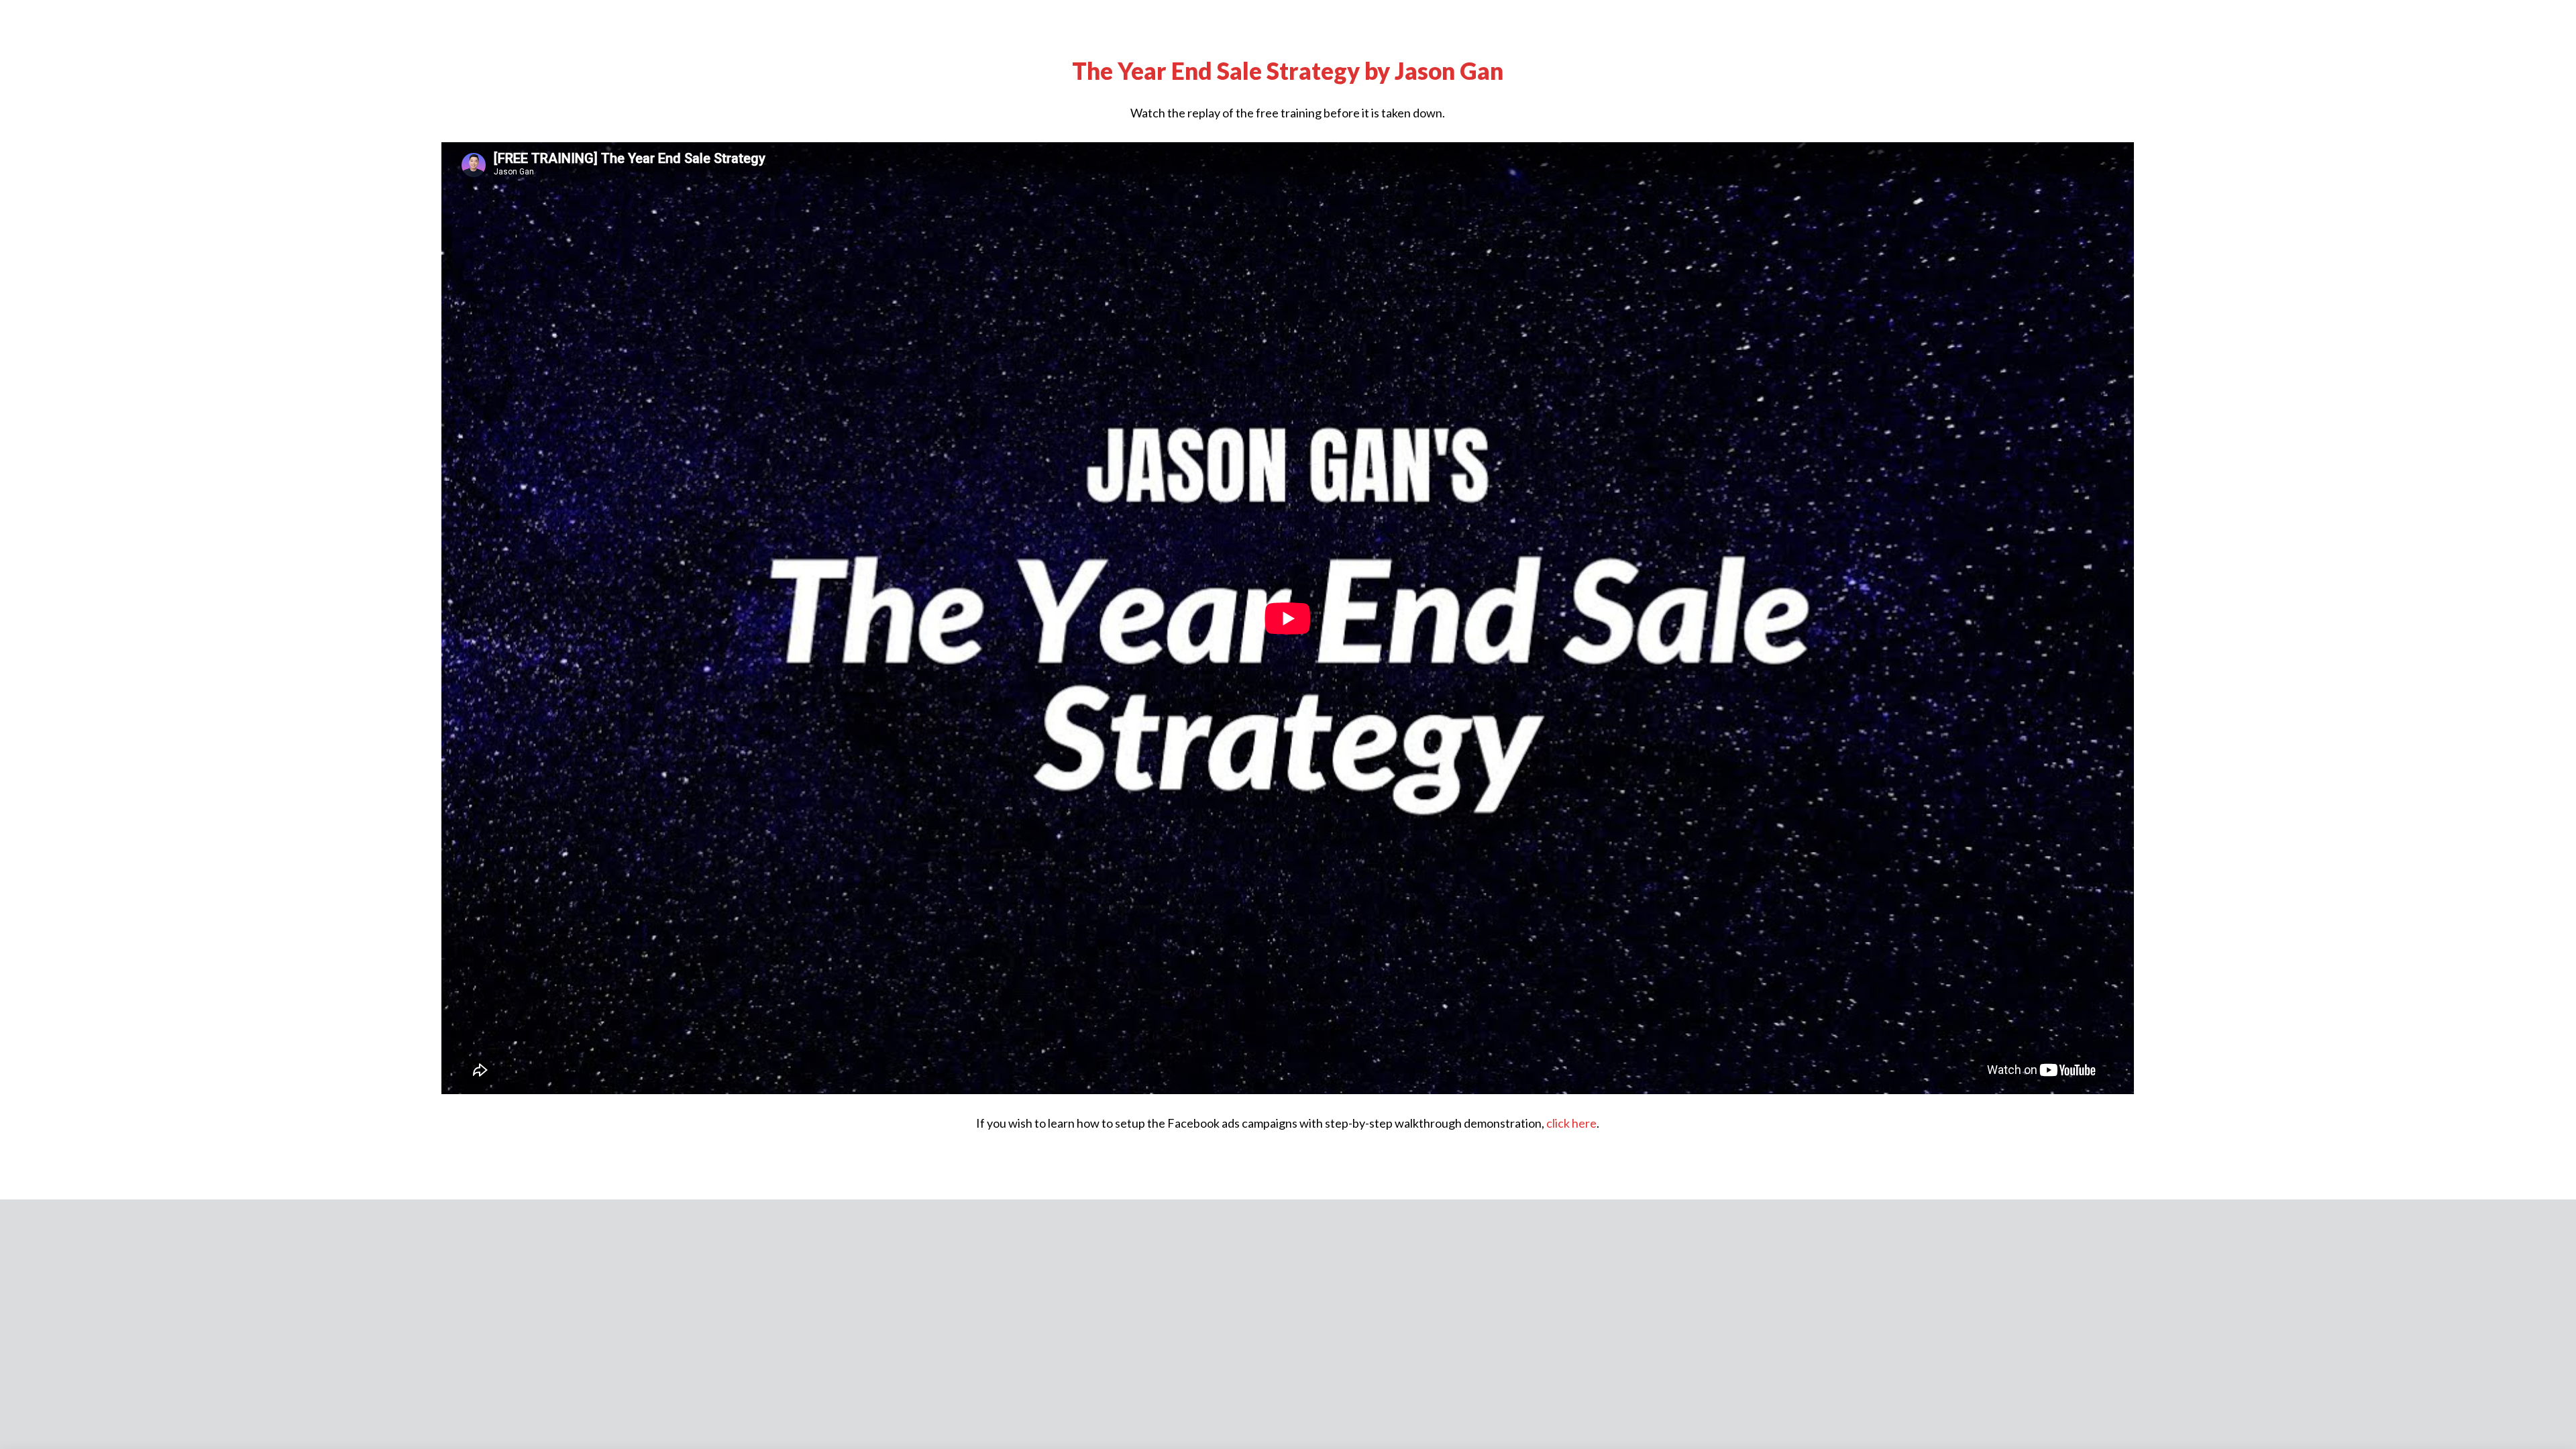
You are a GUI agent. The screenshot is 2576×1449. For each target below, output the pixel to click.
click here (1571, 1123)
